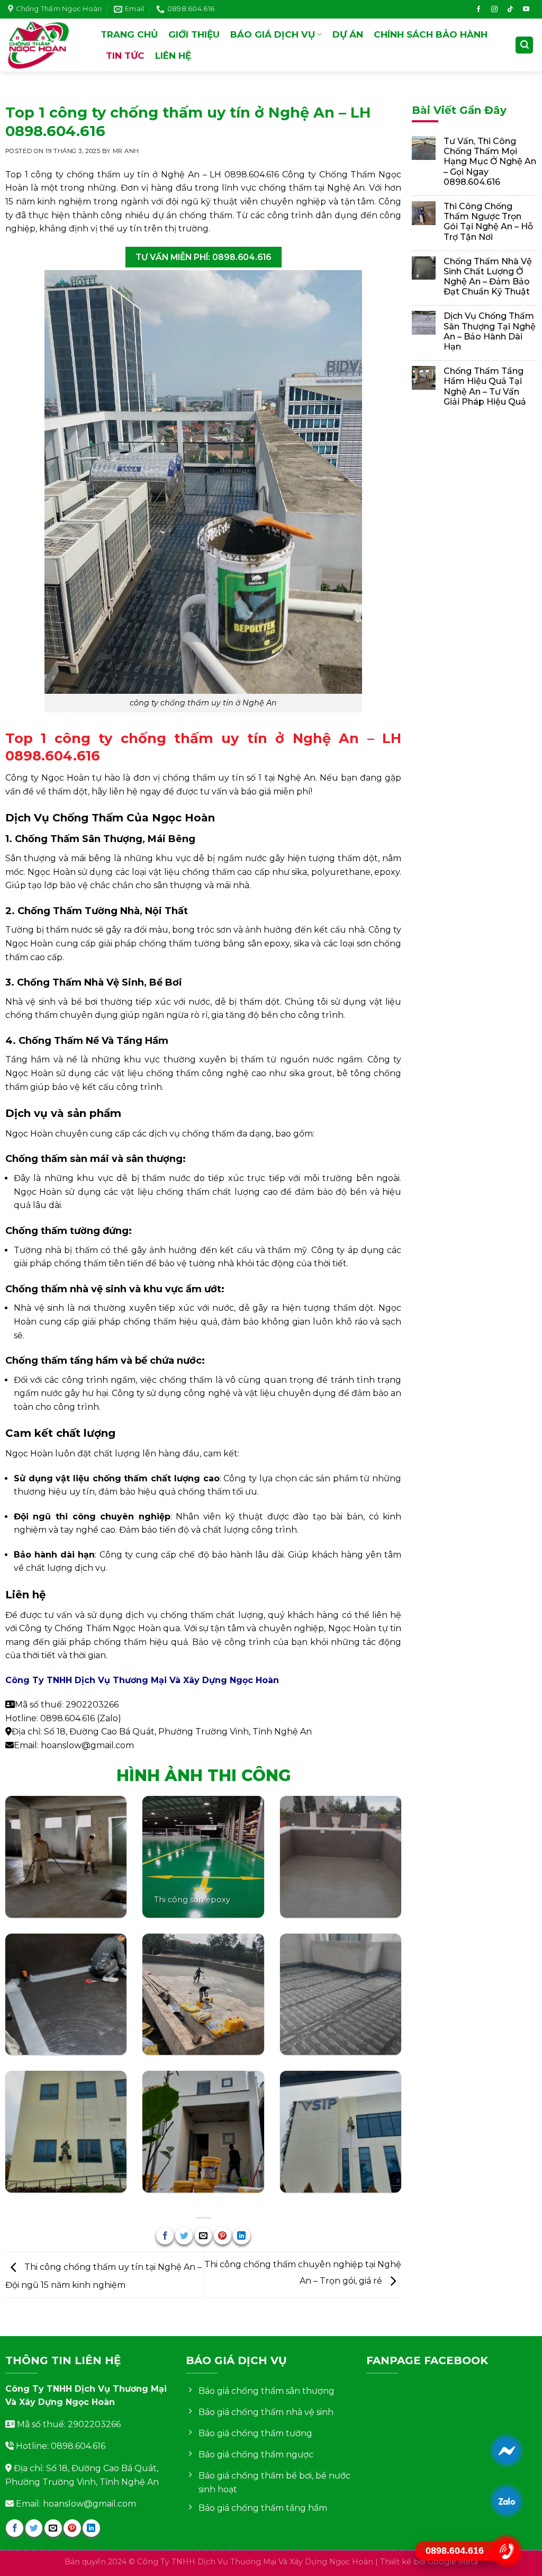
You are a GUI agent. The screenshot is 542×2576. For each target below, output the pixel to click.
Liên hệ (173, 56)
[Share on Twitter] (184, 2236)
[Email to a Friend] (204, 2236)
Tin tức (125, 56)
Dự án (348, 34)
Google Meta (453, 2562)
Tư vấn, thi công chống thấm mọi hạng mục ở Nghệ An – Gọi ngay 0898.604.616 (490, 162)
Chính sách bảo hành (431, 34)
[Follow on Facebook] (478, 10)
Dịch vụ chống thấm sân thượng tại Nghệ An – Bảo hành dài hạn (490, 331)
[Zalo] (507, 2501)
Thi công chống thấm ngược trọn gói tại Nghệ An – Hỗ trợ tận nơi (488, 222)
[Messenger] (507, 2450)
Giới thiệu (194, 34)
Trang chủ (129, 34)
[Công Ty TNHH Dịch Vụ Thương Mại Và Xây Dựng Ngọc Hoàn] (46, 45)
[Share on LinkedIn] (242, 2236)
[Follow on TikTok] (510, 10)
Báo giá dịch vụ (273, 34)
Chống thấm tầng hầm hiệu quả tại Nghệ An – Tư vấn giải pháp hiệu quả (485, 386)
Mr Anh (126, 151)
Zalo (109, 1718)
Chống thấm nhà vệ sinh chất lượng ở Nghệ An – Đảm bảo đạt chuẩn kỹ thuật (488, 277)
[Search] (524, 45)
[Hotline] (507, 2551)
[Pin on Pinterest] (223, 2236)
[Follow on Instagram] (494, 10)
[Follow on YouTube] (526, 10)
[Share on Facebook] (165, 2236)
